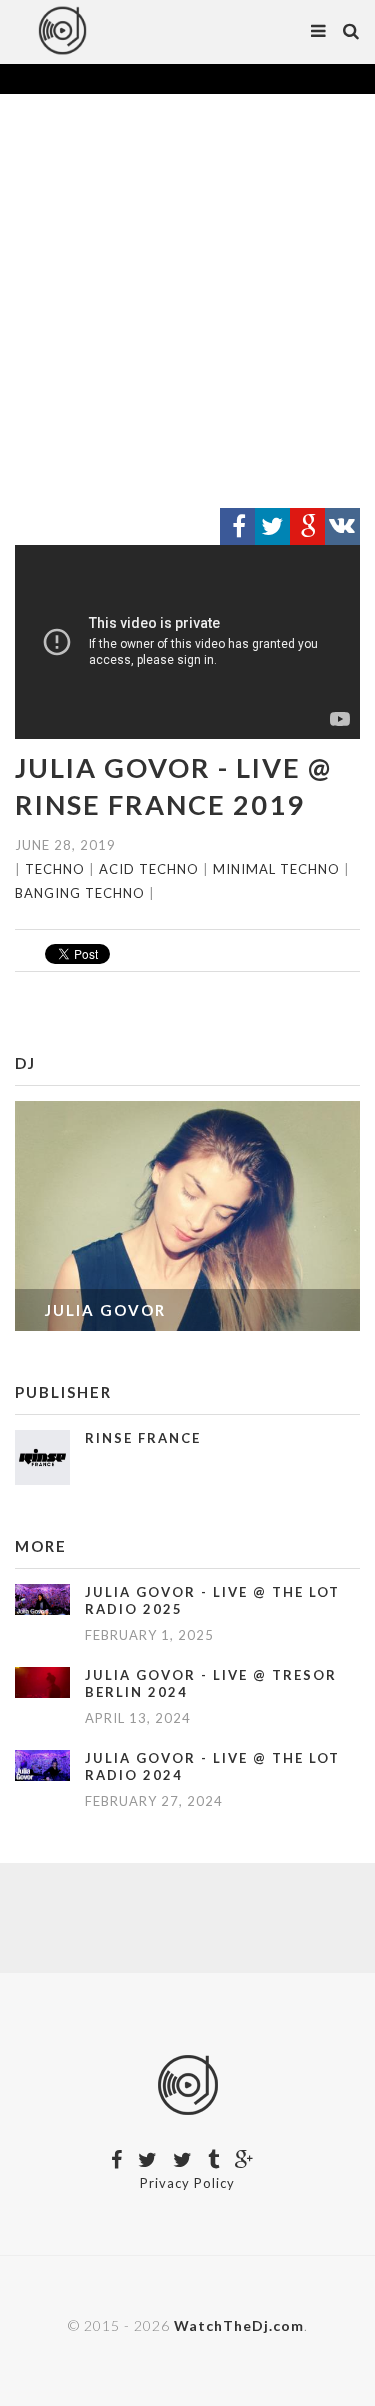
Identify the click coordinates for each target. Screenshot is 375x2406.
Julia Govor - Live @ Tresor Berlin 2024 (211, 1683)
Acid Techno (149, 869)
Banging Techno (80, 893)
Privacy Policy (187, 2183)
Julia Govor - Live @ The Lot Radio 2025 (212, 1600)
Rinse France (143, 1438)
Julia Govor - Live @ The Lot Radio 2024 (212, 1766)
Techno (55, 869)
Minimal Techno (276, 869)
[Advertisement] (187, 301)
